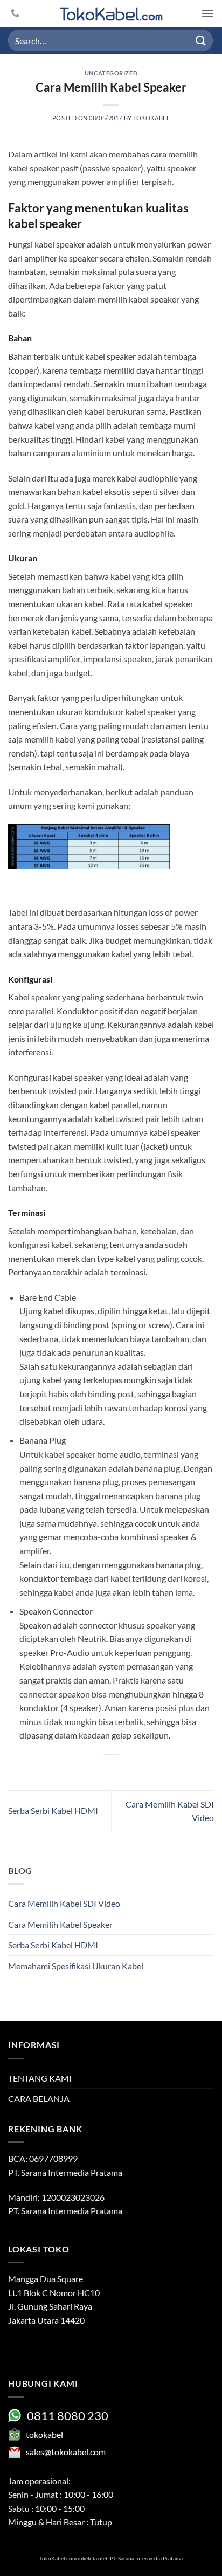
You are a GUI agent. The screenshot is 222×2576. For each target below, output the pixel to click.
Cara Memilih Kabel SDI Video (64, 1903)
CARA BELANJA (39, 2098)
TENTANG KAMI (40, 2078)
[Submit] (201, 40)
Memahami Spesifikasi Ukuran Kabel (76, 1966)
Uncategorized (111, 73)
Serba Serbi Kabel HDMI (53, 1811)
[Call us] (15, 13)
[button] (207, 13)
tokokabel (151, 118)
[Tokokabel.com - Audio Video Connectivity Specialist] (111, 14)
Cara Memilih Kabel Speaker (60, 1924)
